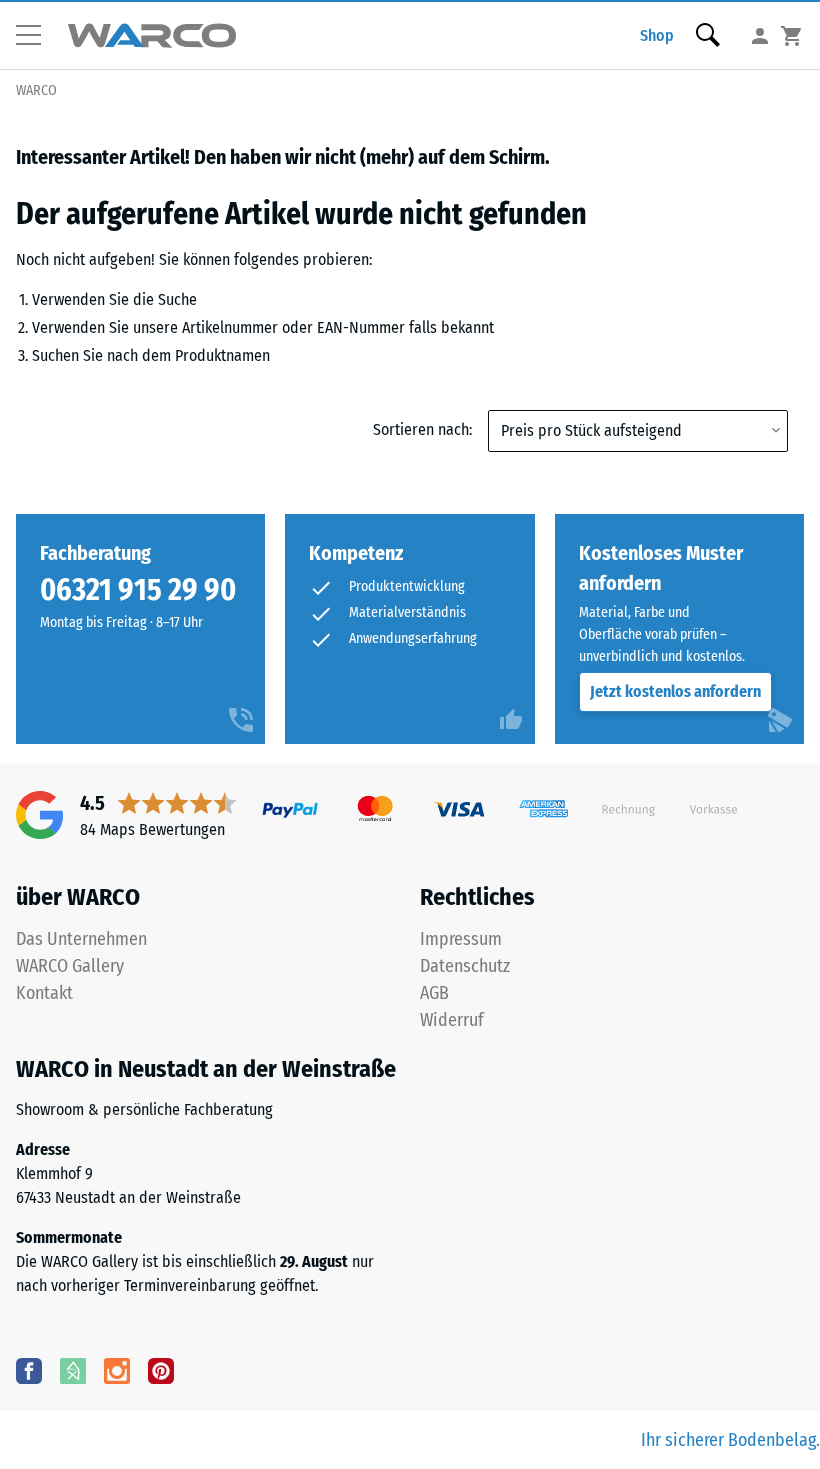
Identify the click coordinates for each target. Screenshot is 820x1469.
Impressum (461, 939)
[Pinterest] (161, 1370)
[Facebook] (29, 1370)
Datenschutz (465, 966)
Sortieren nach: (422, 429)
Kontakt (44, 993)
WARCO (36, 90)
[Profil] (760, 35)
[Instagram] (117, 1370)
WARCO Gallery (70, 966)
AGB (434, 993)
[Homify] (73, 1370)
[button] (36, 36)
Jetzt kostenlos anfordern (675, 691)
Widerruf (452, 1020)
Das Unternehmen (81, 939)
